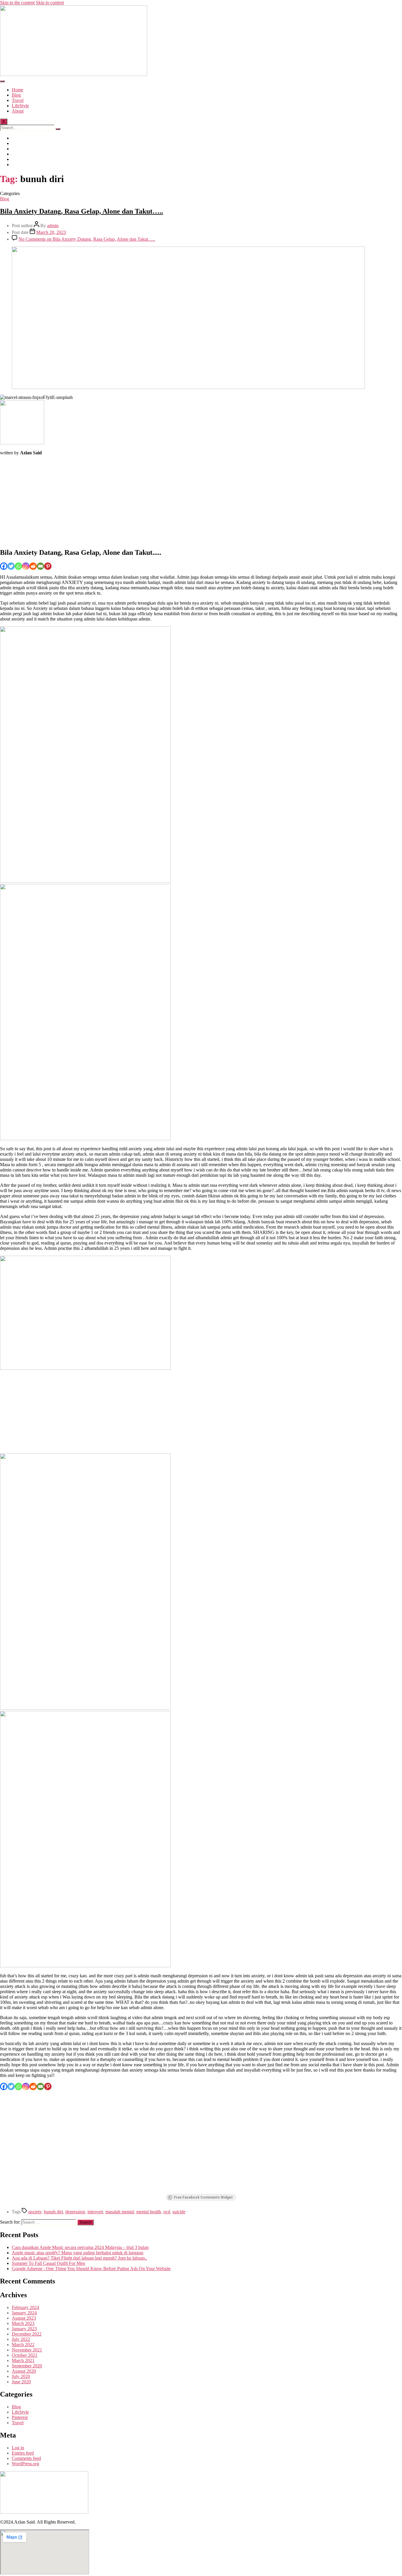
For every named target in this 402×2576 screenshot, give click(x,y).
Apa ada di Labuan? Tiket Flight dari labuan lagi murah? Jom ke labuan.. (79, 2258)
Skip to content (50, 3)
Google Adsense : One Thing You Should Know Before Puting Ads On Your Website (91, 2269)
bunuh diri (53, 2212)
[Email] (40, 566)
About (18, 111)
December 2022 (27, 2334)
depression (75, 2212)
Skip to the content (17, 3)
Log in (18, 2448)
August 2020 (24, 2371)
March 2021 (23, 2360)
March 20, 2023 (51, 232)
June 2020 (21, 2382)
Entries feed (23, 2453)
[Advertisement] (177, 501)
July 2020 (21, 2376)
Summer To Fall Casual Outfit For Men (48, 2263)
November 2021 (27, 2350)
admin (53, 226)
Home (18, 90)
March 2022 (23, 2345)
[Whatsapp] (18, 566)
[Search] (58, 129)
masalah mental (120, 2212)
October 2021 (25, 2355)
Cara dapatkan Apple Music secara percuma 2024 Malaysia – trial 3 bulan (80, 2247)
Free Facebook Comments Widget (203, 2197)
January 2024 (24, 2313)
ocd (167, 2212)
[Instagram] (26, 566)
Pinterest (20, 2417)
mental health (149, 2212)
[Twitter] (11, 566)
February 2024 (25, 2307)
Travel (18, 100)
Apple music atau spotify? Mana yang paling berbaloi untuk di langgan (78, 2253)
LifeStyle (20, 106)
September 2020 (27, 2366)
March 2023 (23, 2323)
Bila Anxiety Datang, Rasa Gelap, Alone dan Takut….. (82, 211)
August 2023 (24, 2318)
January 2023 (24, 2329)
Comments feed (26, 2458)
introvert (95, 2212)
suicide (179, 2212)
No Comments (87, 239)
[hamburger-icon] (2, 81)
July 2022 (21, 2339)
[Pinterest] (48, 566)
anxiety (35, 2212)
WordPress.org (25, 2464)
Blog (16, 95)
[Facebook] (4, 566)
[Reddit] (33, 566)
